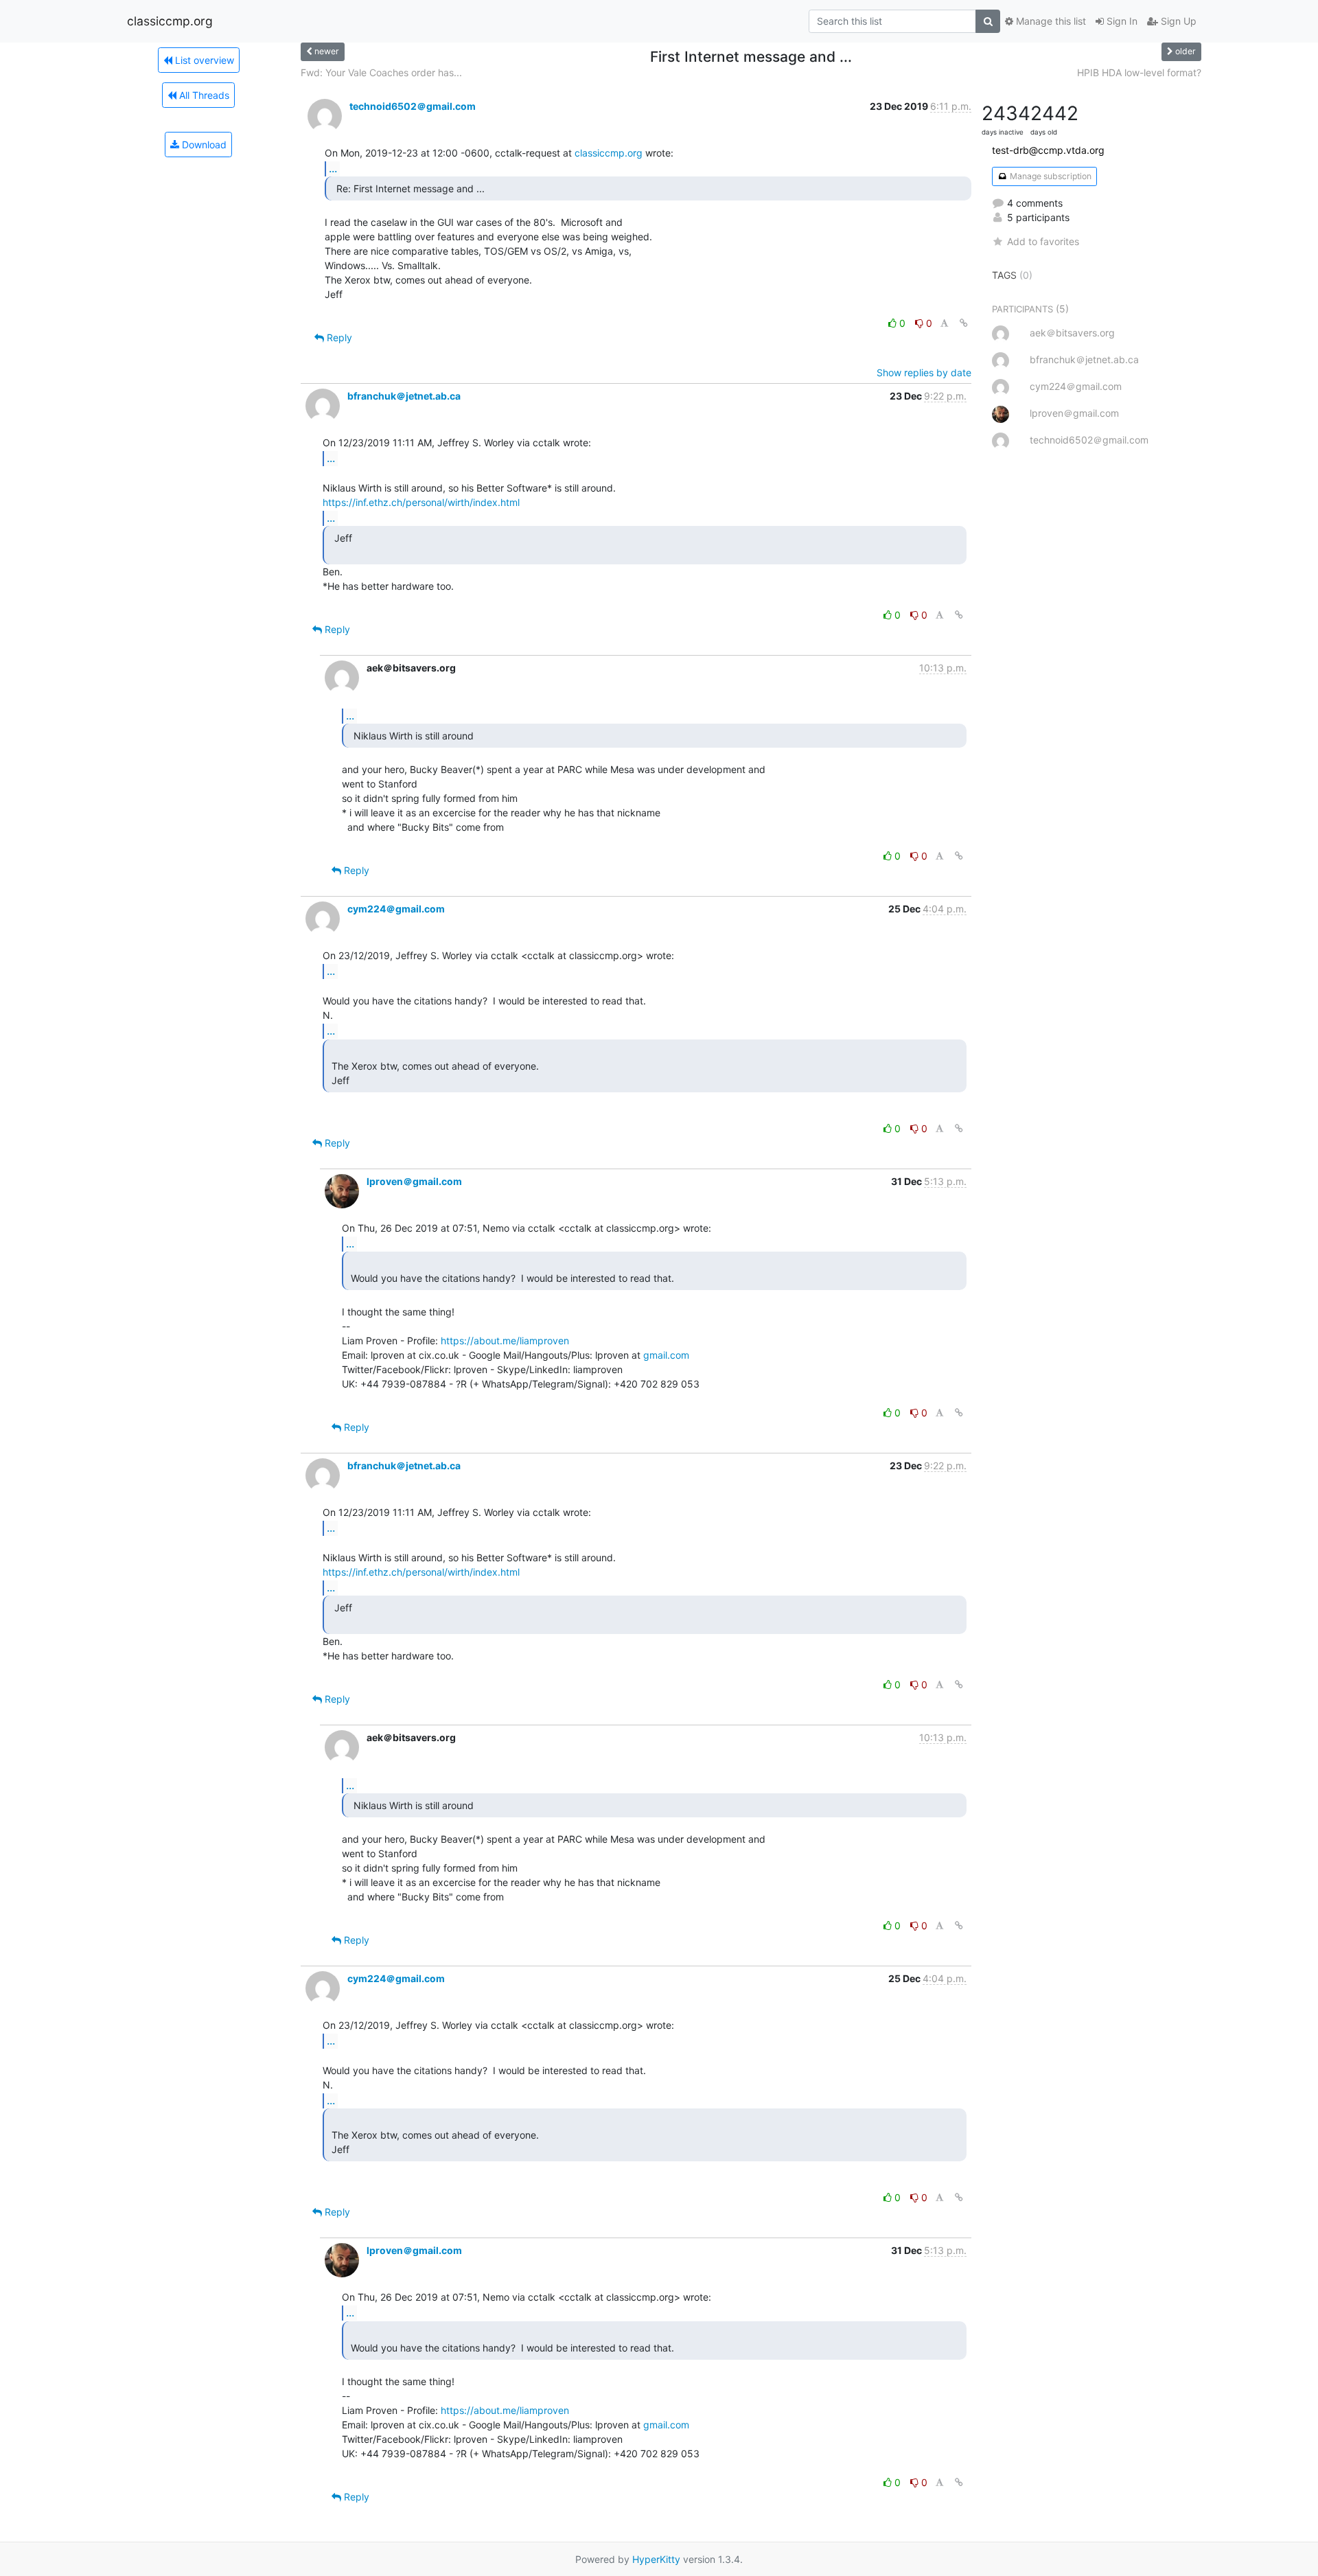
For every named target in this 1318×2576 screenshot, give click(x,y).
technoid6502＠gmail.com (413, 106)
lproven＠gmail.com (414, 1181)
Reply (338, 337)
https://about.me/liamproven (505, 1341)
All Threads (203, 95)
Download (203, 145)
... (333, 168)
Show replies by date (924, 372)
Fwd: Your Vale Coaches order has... (381, 72)
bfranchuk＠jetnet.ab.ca (404, 396)
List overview (203, 60)
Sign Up (1177, 21)
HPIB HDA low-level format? (1139, 72)
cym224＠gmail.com (396, 909)
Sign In (1121, 21)
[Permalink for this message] (964, 323)
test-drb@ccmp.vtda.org (1048, 150)
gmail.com (666, 1355)
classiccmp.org (170, 21)
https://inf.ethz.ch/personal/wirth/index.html (421, 502)
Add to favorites (1043, 241)
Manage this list (1050, 21)
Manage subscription (1050, 176)
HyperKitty (656, 2559)
